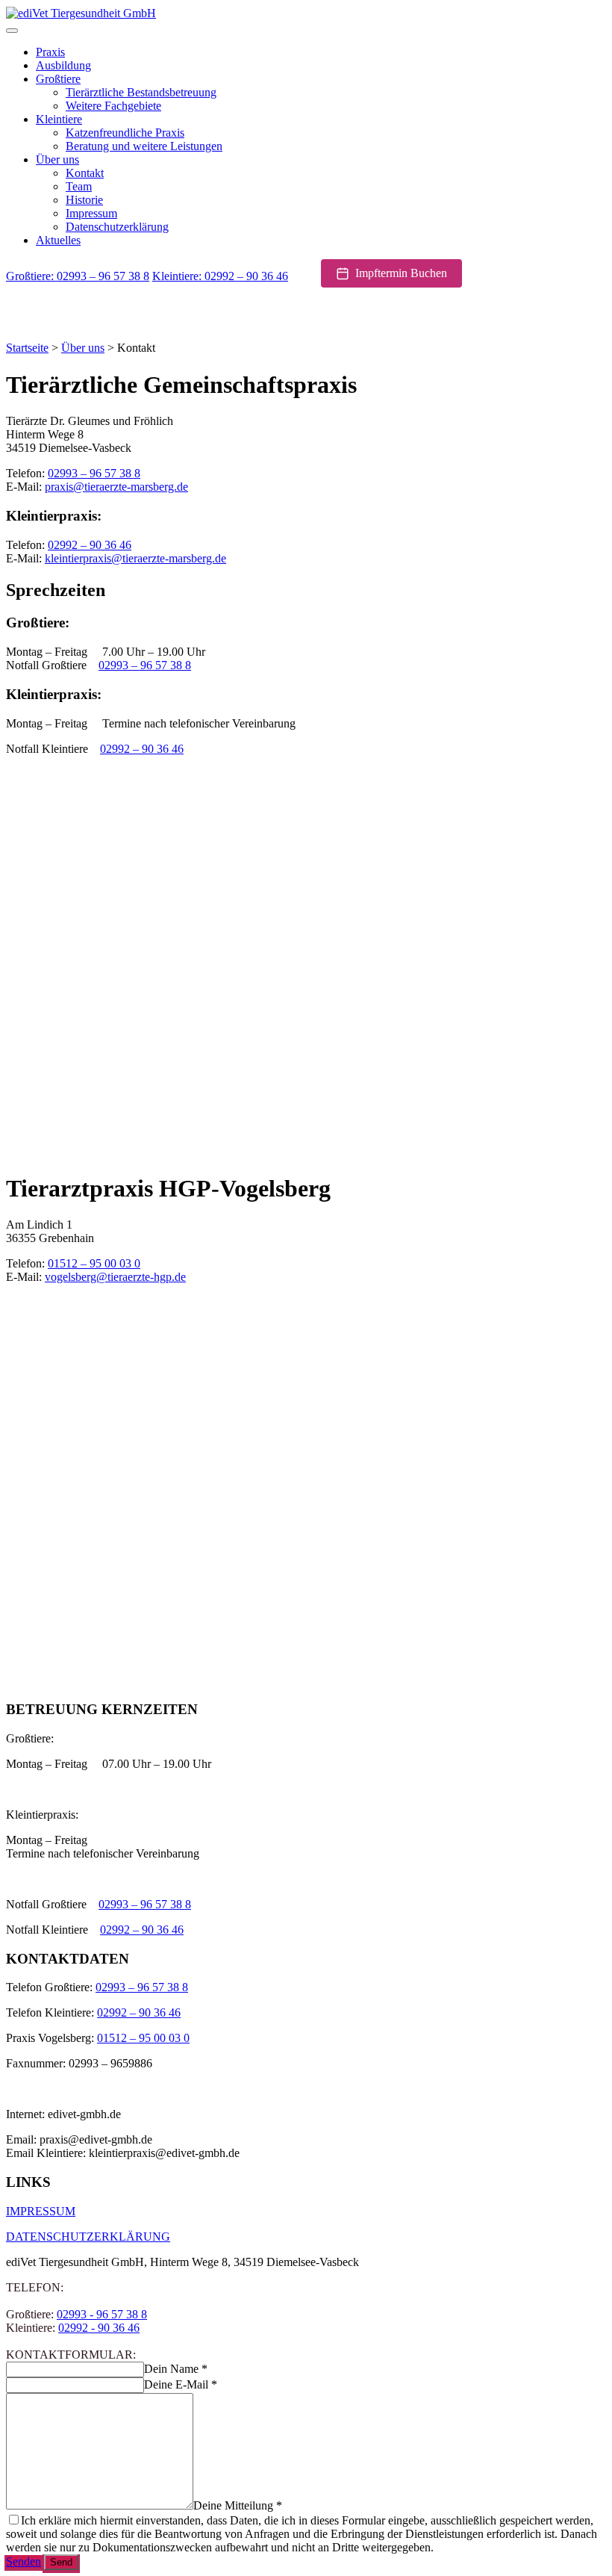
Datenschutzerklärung (117, 227)
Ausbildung (63, 65)
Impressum (91, 213)
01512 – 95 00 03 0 (94, 1263)
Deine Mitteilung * (238, 2505)
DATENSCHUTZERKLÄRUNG (88, 2237)
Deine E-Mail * (181, 2384)
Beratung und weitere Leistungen (144, 146)
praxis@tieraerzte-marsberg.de (116, 487)
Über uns (57, 159)
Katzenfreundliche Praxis (125, 133)
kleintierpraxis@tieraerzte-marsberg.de (135, 558)
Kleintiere (59, 119)
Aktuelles (58, 240)
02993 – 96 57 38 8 (94, 473)
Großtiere (58, 79)
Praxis (50, 52)
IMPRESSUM (41, 2211)
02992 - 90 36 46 (99, 2328)
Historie (84, 200)
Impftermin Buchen (401, 273)
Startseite (27, 348)
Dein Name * (176, 2369)
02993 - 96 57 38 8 (102, 2314)
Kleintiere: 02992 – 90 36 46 (220, 276)
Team (79, 186)
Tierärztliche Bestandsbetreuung (141, 92)
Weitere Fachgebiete (113, 106)
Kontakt (85, 173)
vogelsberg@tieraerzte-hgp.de (115, 1277)
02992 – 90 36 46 (90, 545)
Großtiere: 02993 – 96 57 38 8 (78, 276)
